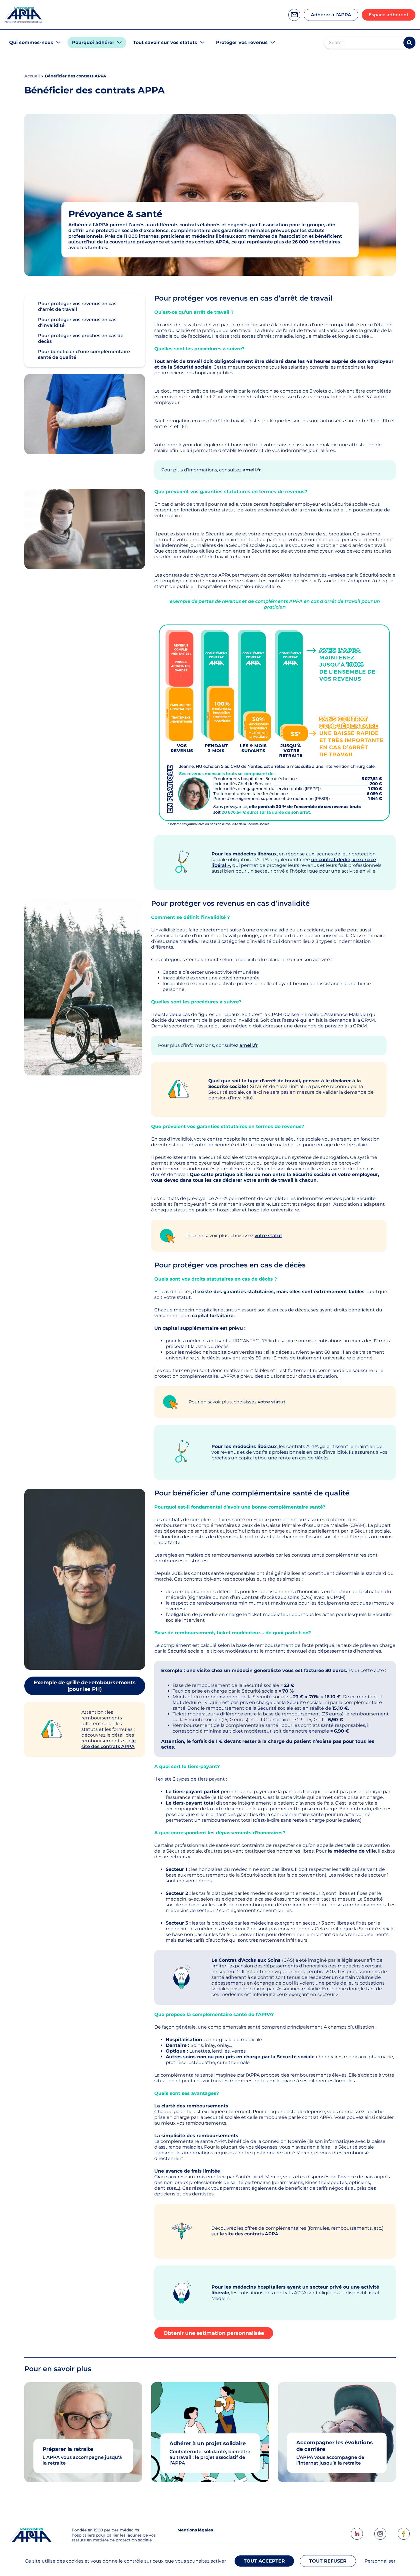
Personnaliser (380, 2561)
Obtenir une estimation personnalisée (214, 2333)
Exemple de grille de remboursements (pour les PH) (85, 1686)
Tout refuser (328, 2561)
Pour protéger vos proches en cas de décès (81, 338)
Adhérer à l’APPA (331, 15)
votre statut (268, 1236)
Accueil (32, 76)
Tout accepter (264, 2561)
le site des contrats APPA (109, 1744)
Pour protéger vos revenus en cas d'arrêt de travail (77, 306)
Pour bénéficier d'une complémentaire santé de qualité (84, 354)
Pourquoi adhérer (93, 42)
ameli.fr (252, 470)
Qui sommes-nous (31, 42)
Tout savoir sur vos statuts (165, 42)
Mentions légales (195, 2530)
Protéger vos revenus (242, 42)
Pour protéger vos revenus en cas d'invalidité (77, 322)
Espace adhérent (389, 15)
